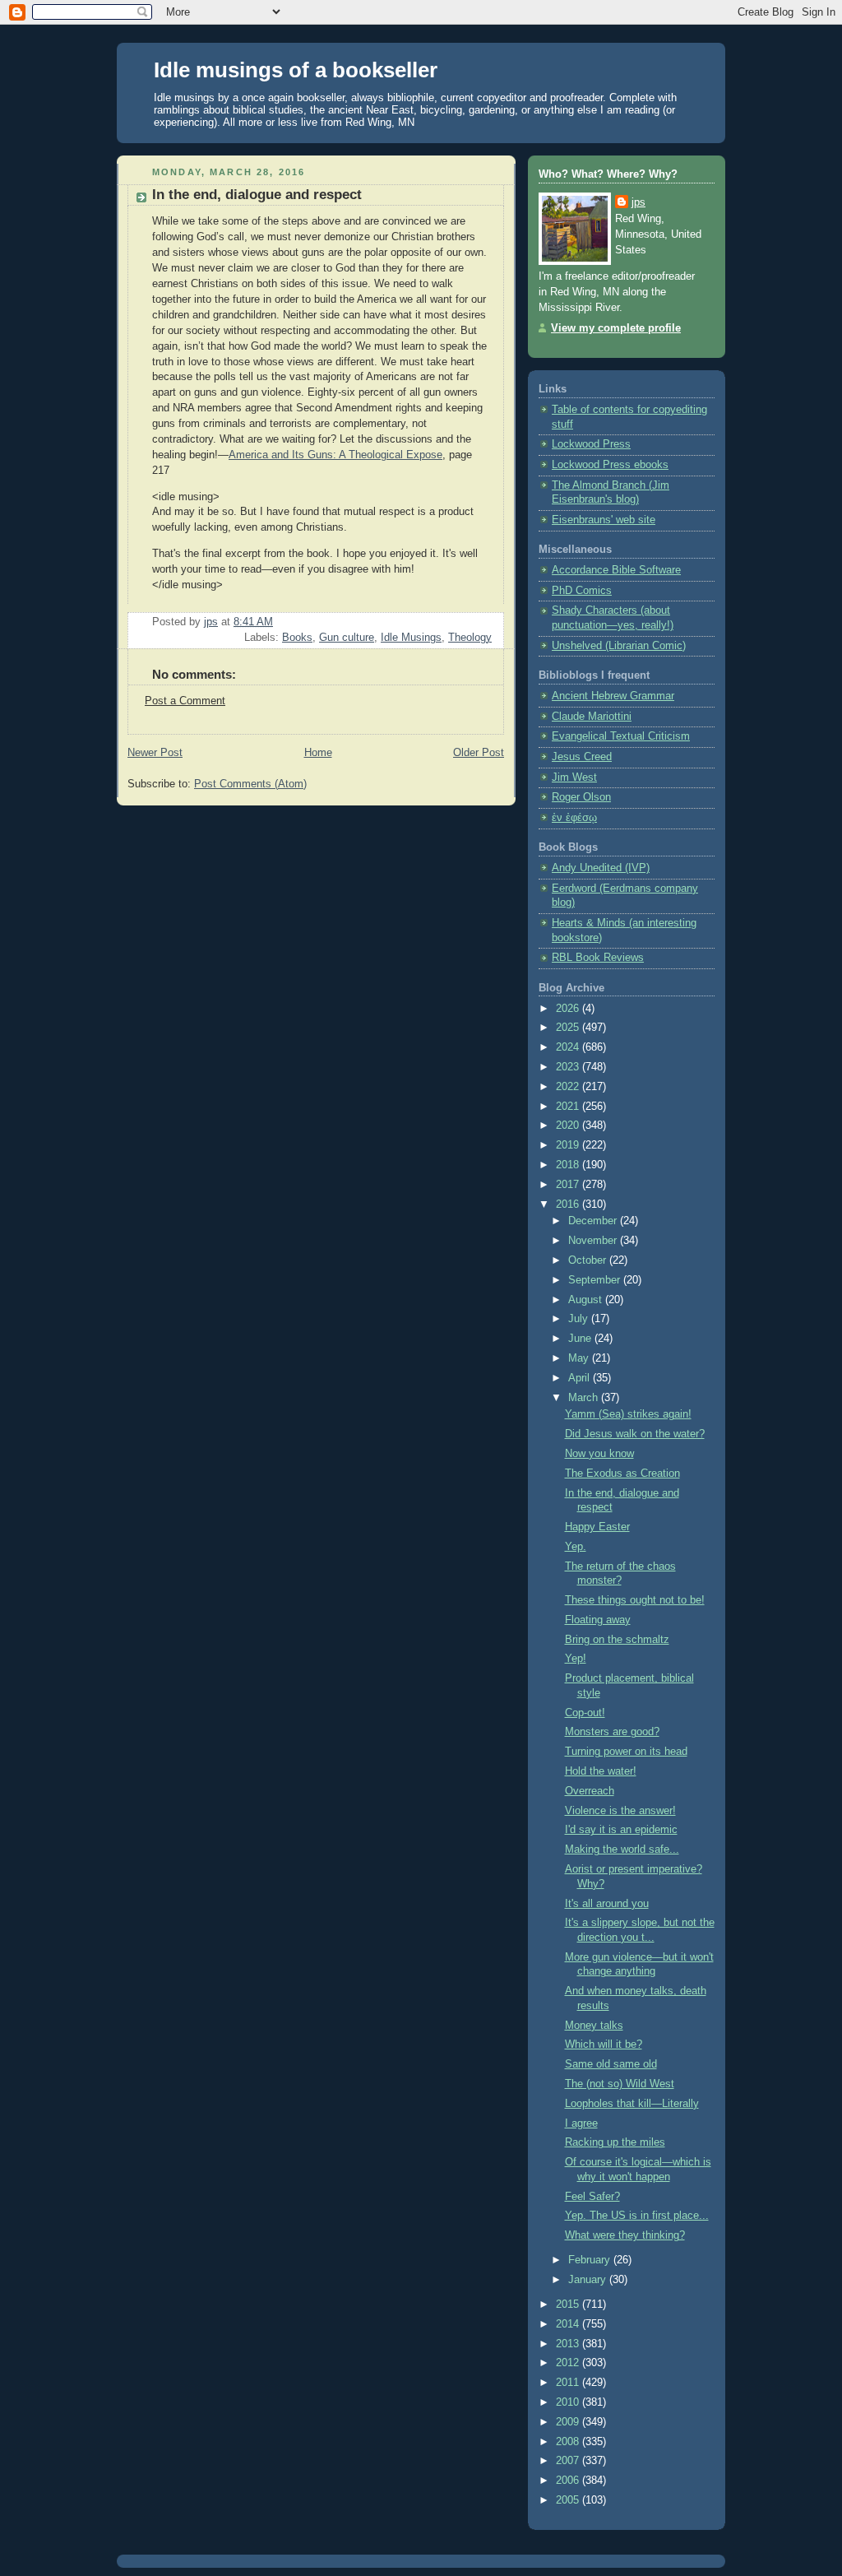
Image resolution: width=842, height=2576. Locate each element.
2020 (569, 1126)
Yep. (576, 1547)
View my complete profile (616, 328)
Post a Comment (185, 701)
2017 (569, 1185)
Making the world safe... (622, 1850)
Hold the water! (601, 1771)
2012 (569, 2363)
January (589, 2280)
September (596, 1280)
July (580, 1319)
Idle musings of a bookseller (296, 70)
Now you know (599, 1454)
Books (297, 638)
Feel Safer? (592, 2197)
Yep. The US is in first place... (637, 2216)
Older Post (479, 753)
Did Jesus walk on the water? (635, 1434)
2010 (569, 2402)
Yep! (576, 1659)
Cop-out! (585, 1713)
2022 (569, 1087)
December (594, 1221)
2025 (569, 1028)
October (589, 1260)
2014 (569, 2324)
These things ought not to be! (635, 1600)
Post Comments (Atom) (250, 784)
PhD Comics (582, 591)
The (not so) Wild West (620, 2084)
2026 (569, 1009)
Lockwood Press (591, 444)
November (594, 1241)
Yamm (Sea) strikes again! (628, 1414)
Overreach (590, 1791)
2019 (569, 1145)
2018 (569, 1165)
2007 (569, 2461)
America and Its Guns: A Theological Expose (335, 455)
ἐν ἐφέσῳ (574, 818)
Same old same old (611, 2064)
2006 (569, 2481)
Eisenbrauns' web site (604, 520)
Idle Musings (411, 638)
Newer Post (155, 753)
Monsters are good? (612, 1732)
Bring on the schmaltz (617, 1640)
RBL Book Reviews (598, 958)
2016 (569, 1204)
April (581, 1378)
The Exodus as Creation (622, 1474)
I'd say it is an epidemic (621, 1830)
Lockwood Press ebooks (610, 465)
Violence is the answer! (620, 1811)
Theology (470, 638)
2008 (569, 2442)
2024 (569, 1047)
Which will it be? (604, 2045)
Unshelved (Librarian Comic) (619, 646)
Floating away (598, 1620)
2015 (569, 2304)
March (585, 1398)
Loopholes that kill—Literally (632, 2104)
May (580, 1358)
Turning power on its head (626, 1752)
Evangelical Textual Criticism (621, 736)
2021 (569, 1107)
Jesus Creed (582, 757)
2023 (569, 1067)
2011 (569, 2383)
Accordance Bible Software (616, 570)
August (587, 1300)
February (591, 2260)
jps (638, 202)
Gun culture (347, 638)
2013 (569, 2344)
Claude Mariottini (592, 717)
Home (318, 753)
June (581, 1339)
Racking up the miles (615, 2142)
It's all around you (607, 1904)
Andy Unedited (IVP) (601, 868)
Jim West (574, 777)
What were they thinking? (625, 2235)
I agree (581, 2123)
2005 (569, 2500)
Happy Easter (597, 1527)
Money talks (594, 2026)
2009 (569, 2422)
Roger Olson (581, 797)
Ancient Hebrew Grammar (613, 696)
